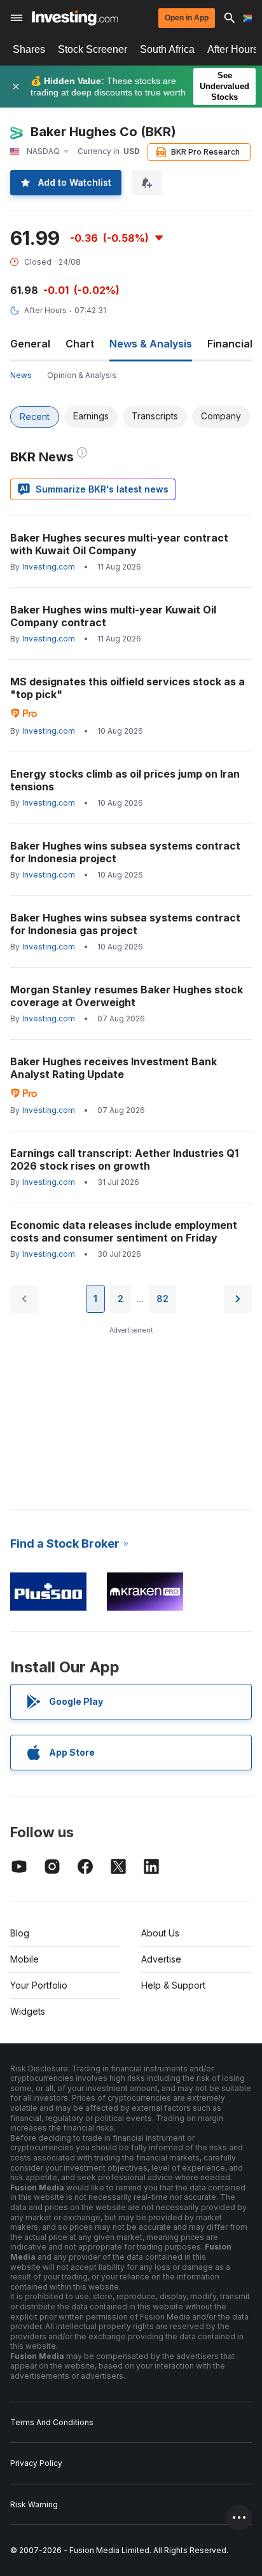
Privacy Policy (36, 2463)
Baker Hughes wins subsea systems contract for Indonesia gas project (125, 924)
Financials (233, 344)
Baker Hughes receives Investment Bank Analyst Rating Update (114, 1068)
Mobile (24, 1959)
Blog (20, 1933)
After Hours (45, 310)
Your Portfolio (39, 1985)
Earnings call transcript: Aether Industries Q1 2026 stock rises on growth (124, 1159)
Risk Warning (34, 2504)
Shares (29, 49)
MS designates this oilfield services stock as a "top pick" (128, 688)
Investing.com (49, 567)
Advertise (161, 1959)
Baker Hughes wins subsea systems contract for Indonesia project (125, 852)
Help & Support (173, 1985)
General (30, 344)
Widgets (28, 2011)
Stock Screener (93, 49)
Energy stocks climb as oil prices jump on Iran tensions (125, 780)
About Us (160, 1933)
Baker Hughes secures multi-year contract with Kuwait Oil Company (119, 544)
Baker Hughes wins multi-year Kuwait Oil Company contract (113, 616)
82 (162, 1298)
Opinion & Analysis (82, 375)
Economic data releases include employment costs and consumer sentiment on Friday (124, 1231)
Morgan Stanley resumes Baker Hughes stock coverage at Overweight (127, 996)
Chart (80, 344)
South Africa (167, 49)
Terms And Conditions (52, 2422)
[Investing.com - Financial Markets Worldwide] (75, 18)
